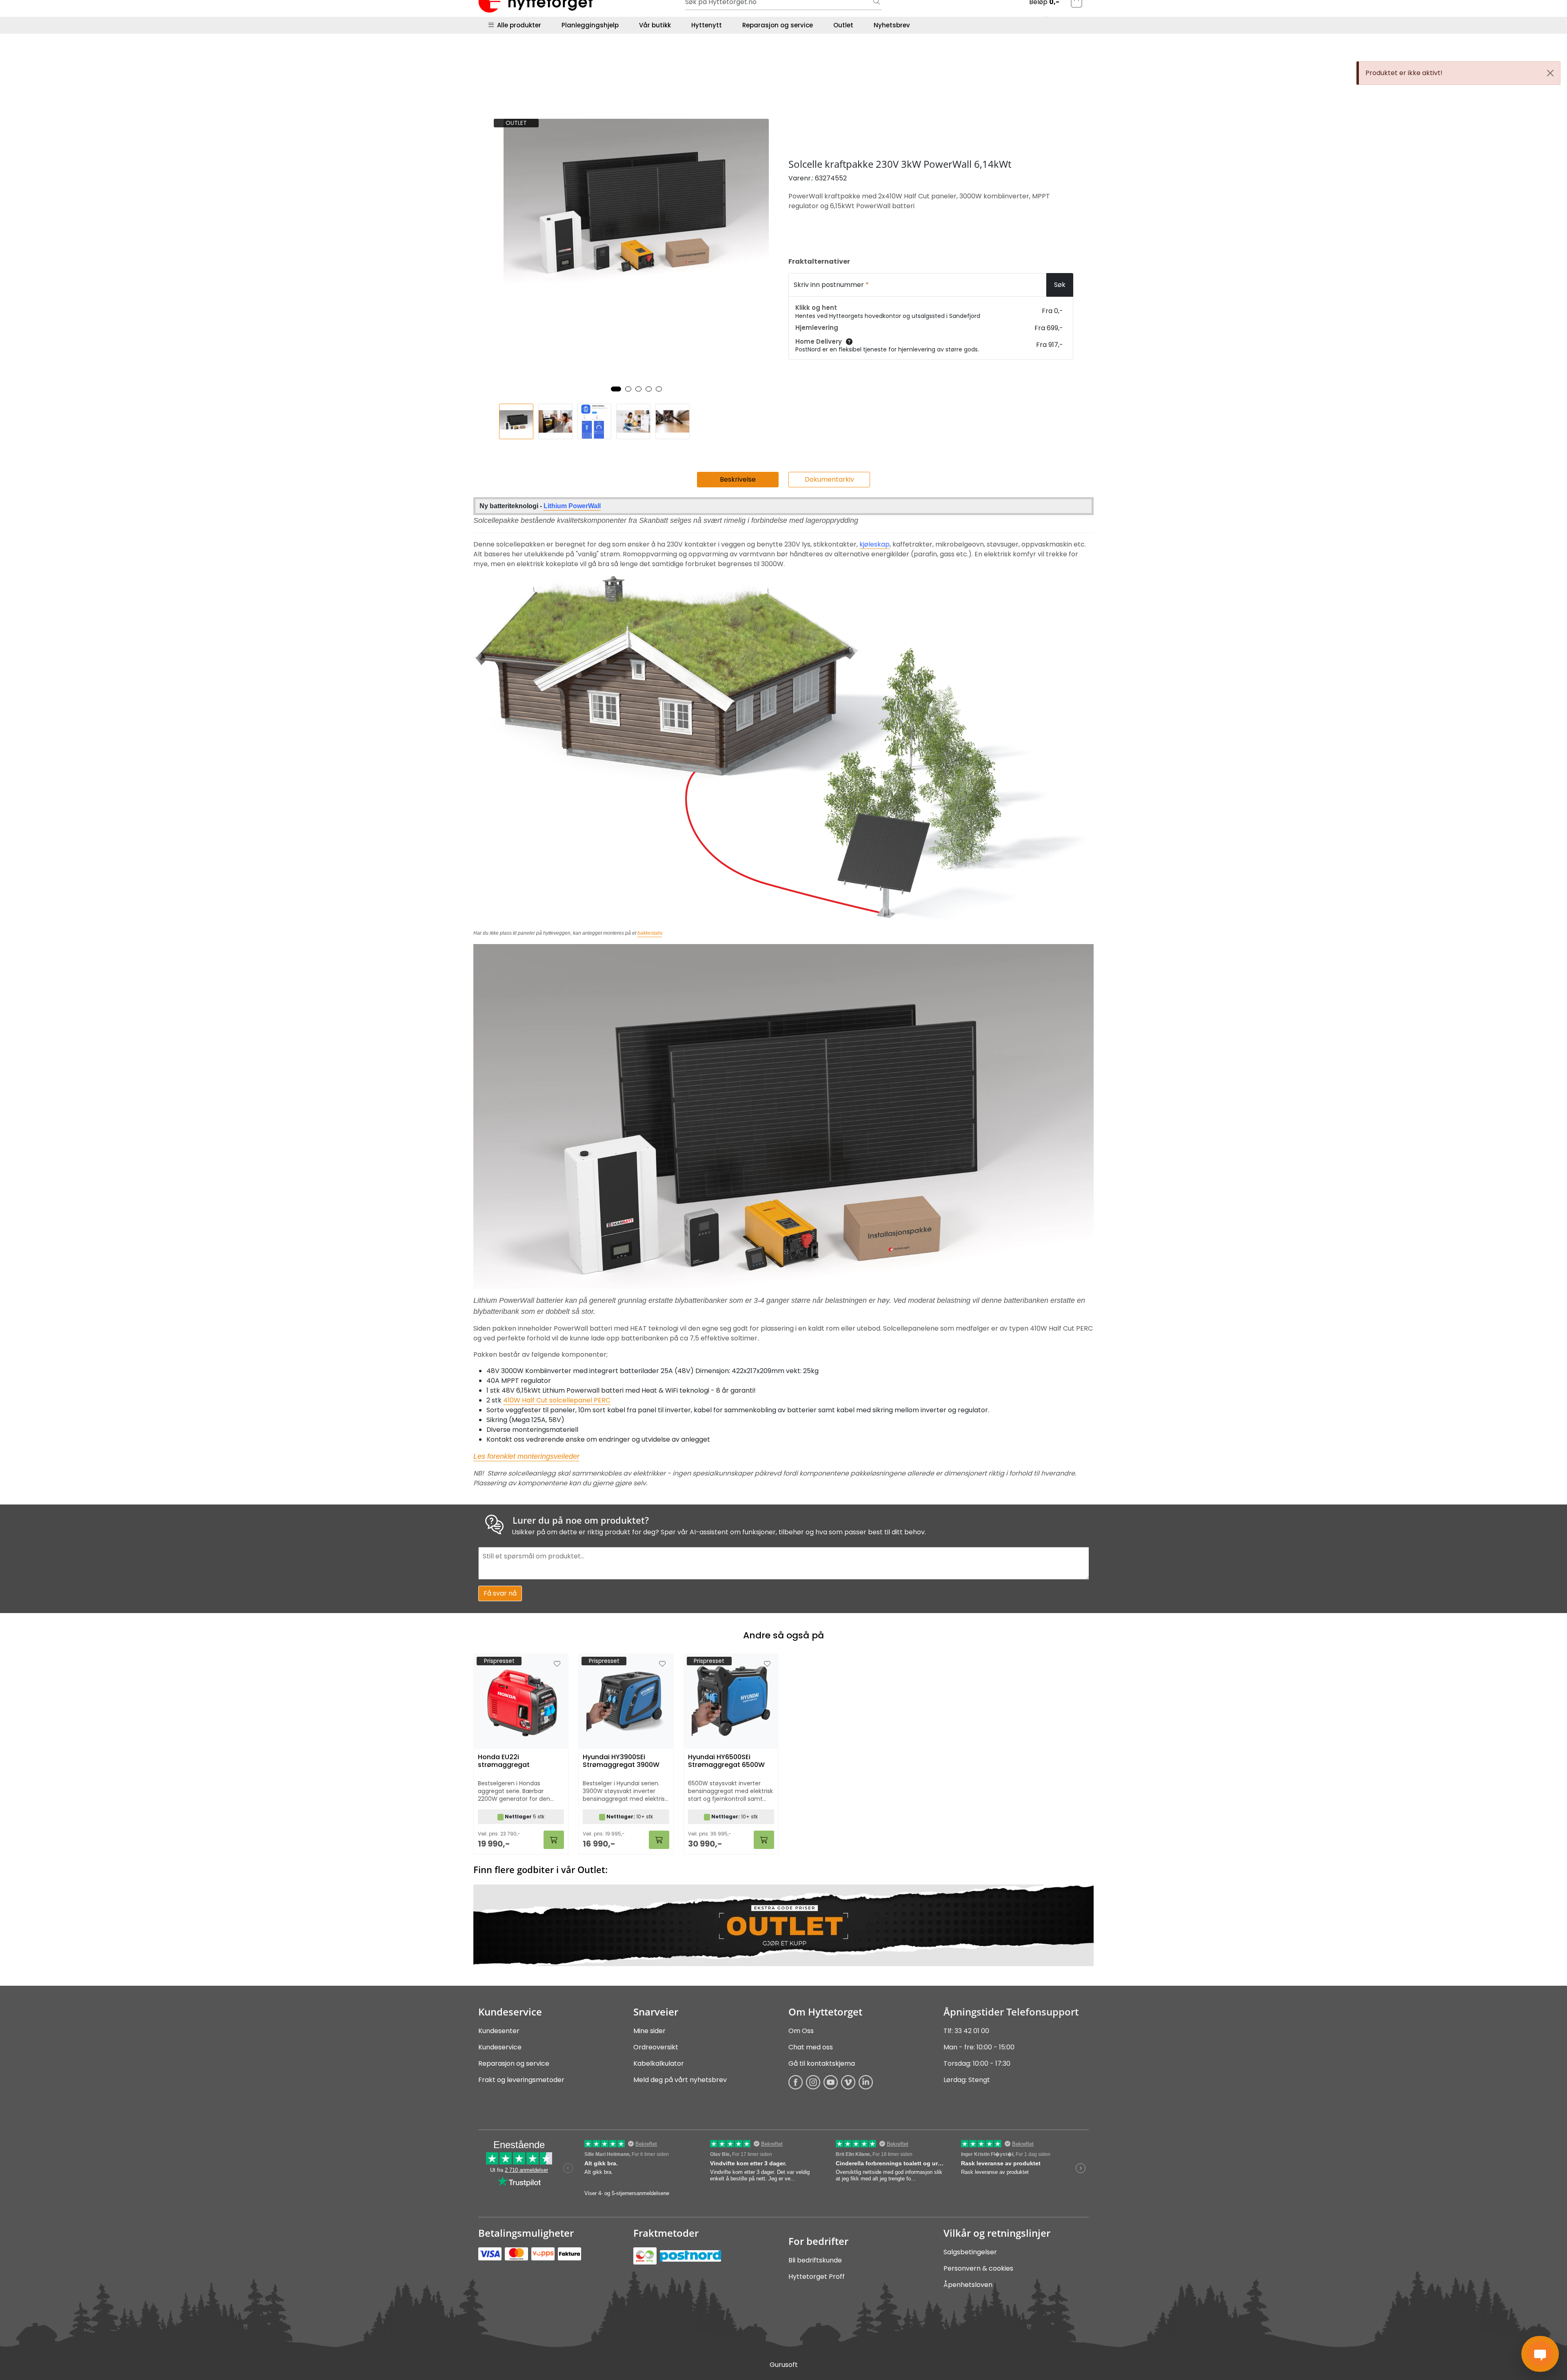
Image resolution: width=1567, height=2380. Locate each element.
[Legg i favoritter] (557, 1664)
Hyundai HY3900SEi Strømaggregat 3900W (621, 1761)
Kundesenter (499, 2031)
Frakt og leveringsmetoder (521, 2080)
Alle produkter (517, 25)
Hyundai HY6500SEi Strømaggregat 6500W (726, 1761)
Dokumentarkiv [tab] (829, 479)
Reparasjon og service (778, 25)
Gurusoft (784, 2365)
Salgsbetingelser (970, 2252)
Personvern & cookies (978, 2268)
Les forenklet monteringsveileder (526, 1456)
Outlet (843, 25)
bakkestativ (650, 933)
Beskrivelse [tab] (738, 479)
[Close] (1550, 73)
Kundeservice (500, 2047)
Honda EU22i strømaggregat (504, 1761)
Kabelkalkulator (659, 2063)
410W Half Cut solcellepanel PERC (557, 1400)
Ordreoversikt (656, 2047)
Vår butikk (655, 25)
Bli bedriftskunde (815, 2260)
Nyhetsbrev (892, 25)
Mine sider (649, 2031)
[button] (616, 389)
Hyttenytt (707, 25)
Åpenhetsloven (968, 2285)
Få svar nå (500, 1593)
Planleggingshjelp (590, 25)
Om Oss (801, 2031)
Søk (1060, 285)
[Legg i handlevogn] (554, 1840)
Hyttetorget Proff (817, 2277)
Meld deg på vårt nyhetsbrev (680, 2080)
